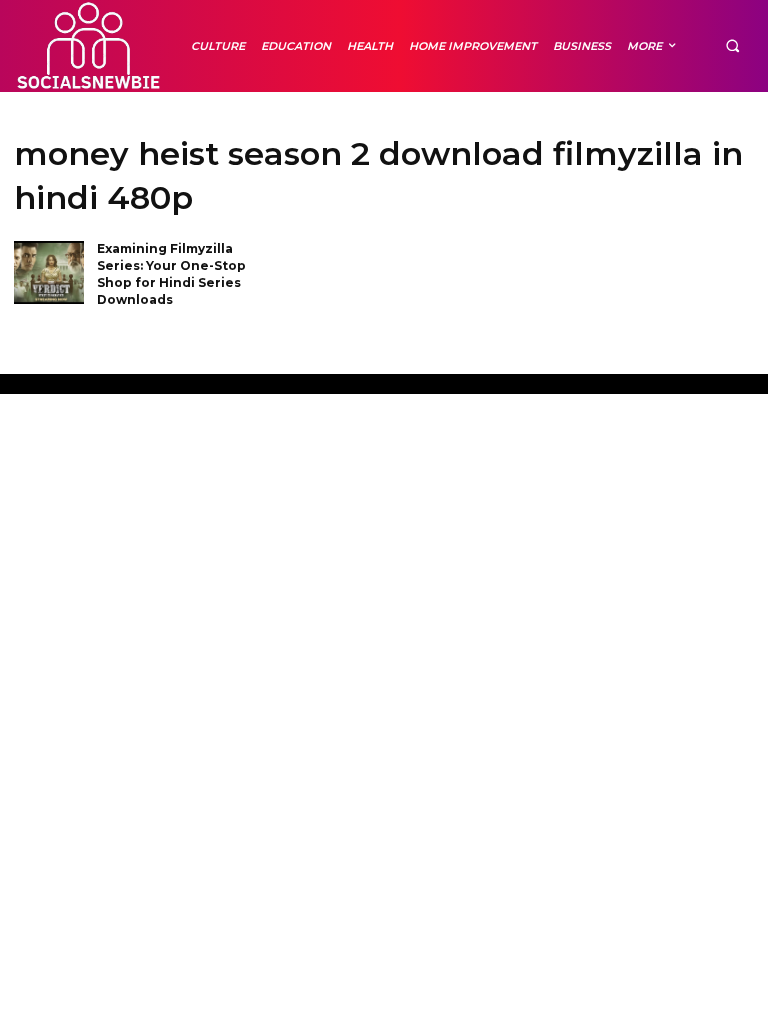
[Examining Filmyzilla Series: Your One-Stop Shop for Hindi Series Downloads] (49, 272)
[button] (732, 46)
